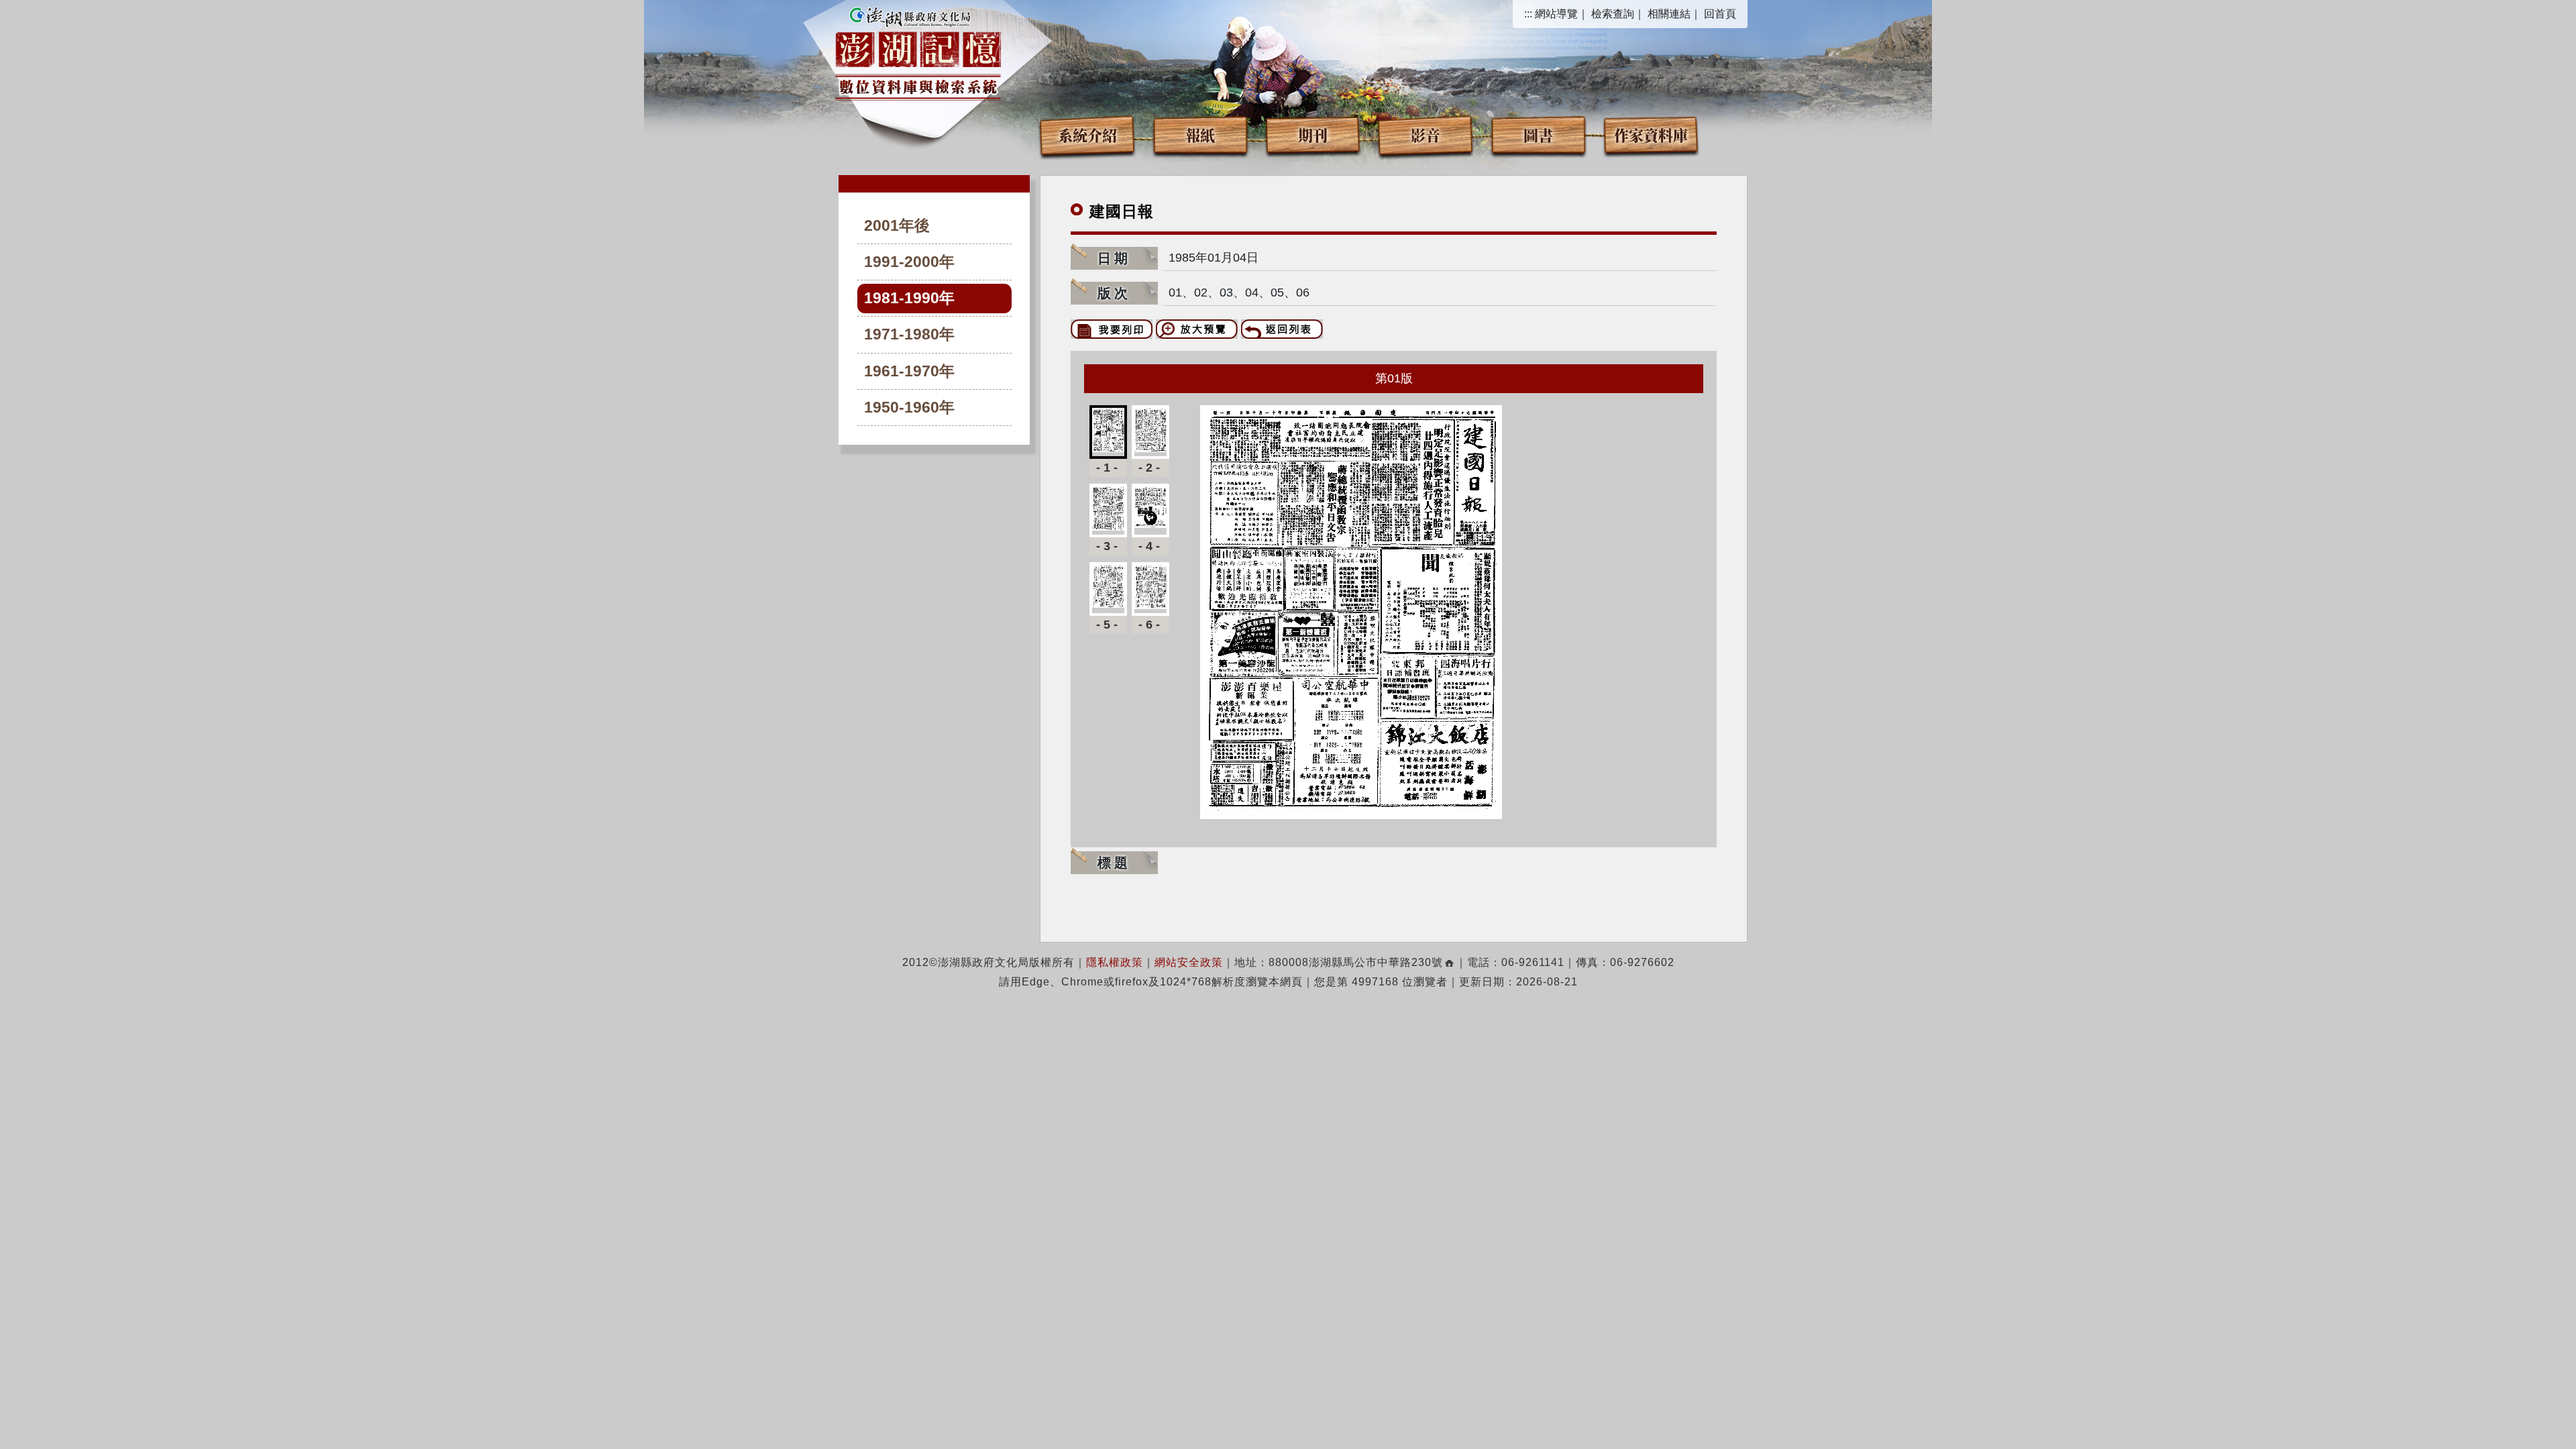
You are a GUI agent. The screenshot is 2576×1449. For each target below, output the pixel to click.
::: (1528, 14)
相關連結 (1669, 14)
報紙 (1200, 135)
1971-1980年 (909, 334)
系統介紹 (1087, 135)
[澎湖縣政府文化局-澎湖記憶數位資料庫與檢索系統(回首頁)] (918, 52)
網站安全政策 (1189, 962)
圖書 (1538, 135)
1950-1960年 (909, 408)
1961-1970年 (909, 371)
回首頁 (1720, 14)
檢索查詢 (1613, 14)
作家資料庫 (1651, 135)
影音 (1426, 135)
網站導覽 (1556, 14)
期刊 (1313, 135)
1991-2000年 (909, 262)
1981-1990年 (909, 298)
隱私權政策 (1115, 962)
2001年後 (897, 226)
